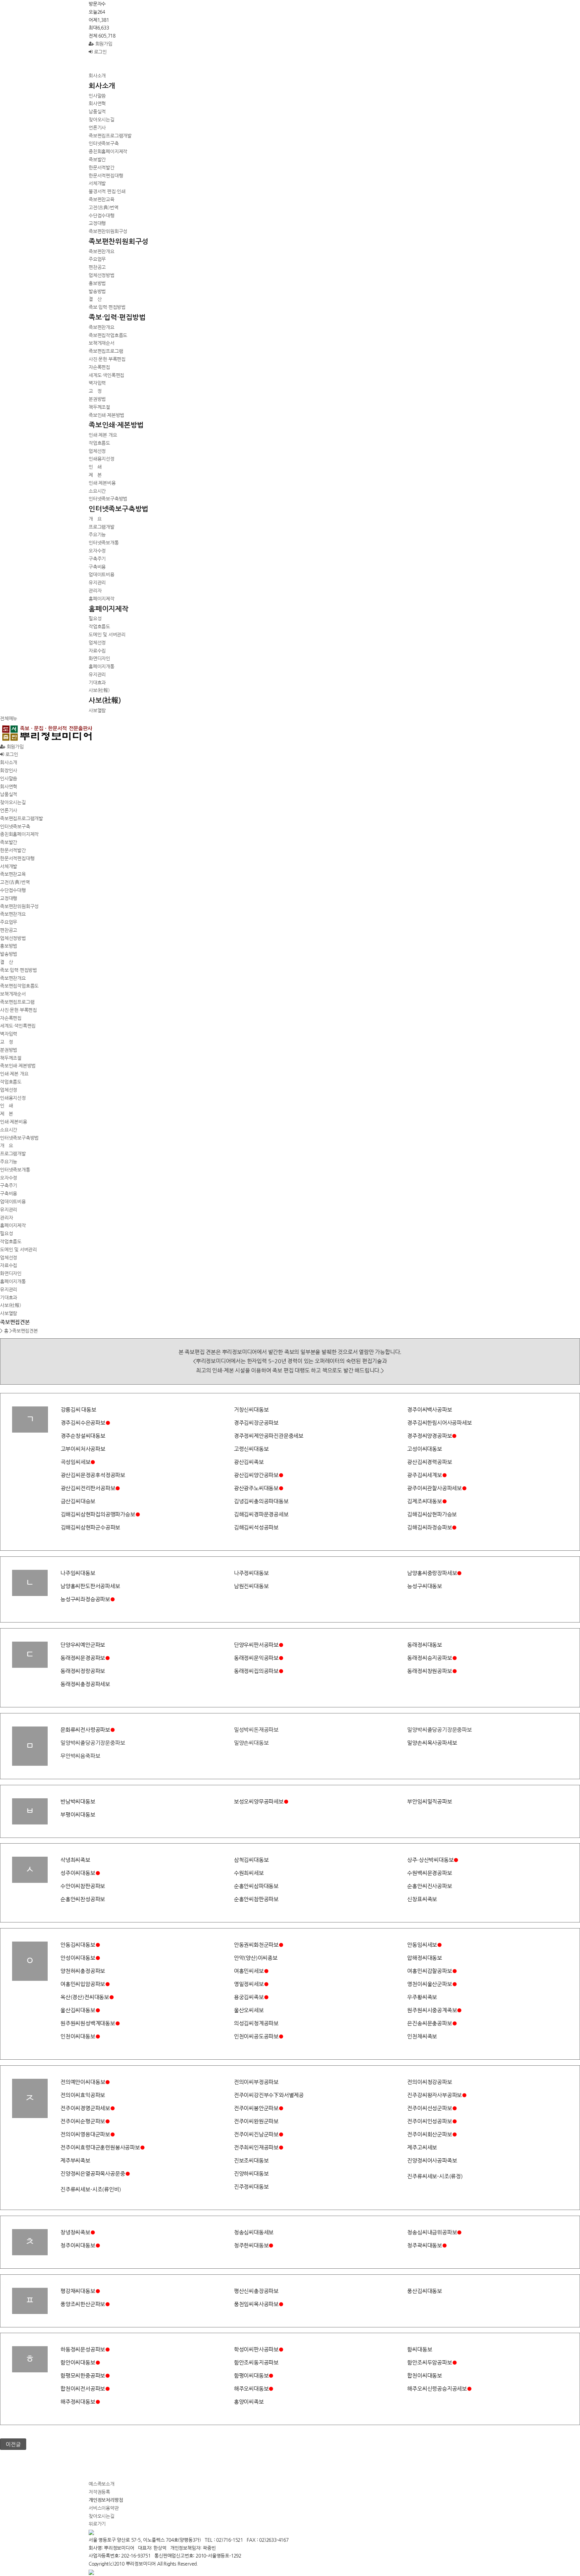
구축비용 (97, 567)
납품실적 (97, 111)
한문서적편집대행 (106, 175)
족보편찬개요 (102, 251)
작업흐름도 (99, 443)
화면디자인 (99, 658)
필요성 (95, 618)
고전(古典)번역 (103, 207)
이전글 (13, 2444)
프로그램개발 (102, 527)
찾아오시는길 (102, 119)
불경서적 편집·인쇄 (107, 191)
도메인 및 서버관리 (107, 634)
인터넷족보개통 (104, 543)
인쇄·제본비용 (102, 483)
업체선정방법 (102, 275)
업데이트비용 (102, 574)
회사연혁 (97, 103)
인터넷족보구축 (104, 143)
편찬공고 (97, 267)
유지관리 (97, 582)
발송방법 (97, 291)
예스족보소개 (102, 2484)
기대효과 (97, 682)
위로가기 (97, 2524)
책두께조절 (99, 407)
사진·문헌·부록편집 (107, 359)
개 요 (95, 519)
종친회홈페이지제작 (108, 151)
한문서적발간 (102, 167)
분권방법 (97, 399)
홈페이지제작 (102, 599)
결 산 (95, 299)
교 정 (95, 391)
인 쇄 (95, 467)
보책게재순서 (102, 343)
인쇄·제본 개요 (103, 435)
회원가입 (103, 44)
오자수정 (97, 551)
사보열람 (97, 710)
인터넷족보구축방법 (108, 499)
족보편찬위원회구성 (108, 231)
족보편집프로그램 (106, 351)
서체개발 (97, 183)
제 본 (95, 475)
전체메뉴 (9, 718)
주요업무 (97, 259)
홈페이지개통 (102, 666)
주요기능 (97, 534)
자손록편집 (99, 367)
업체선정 (97, 451)
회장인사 (9, 770)
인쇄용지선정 (102, 459)
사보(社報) (99, 690)
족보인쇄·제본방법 (106, 415)
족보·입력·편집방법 (107, 307)
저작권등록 (99, 2492)
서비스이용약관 (104, 2508)
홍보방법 (97, 283)
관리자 (95, 590)
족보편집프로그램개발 (110, 136)
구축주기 (97, 559)
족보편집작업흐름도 (108, 335)
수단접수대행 (102, 215)
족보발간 (97, 159)
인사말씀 (97, 96)
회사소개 (97, 75)
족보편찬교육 (102, 199)
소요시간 (97, 491)
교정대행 (97, 223)
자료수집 (97, 651)
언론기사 (97, 127)
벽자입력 (97, 383)
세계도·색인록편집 (106, 375)
